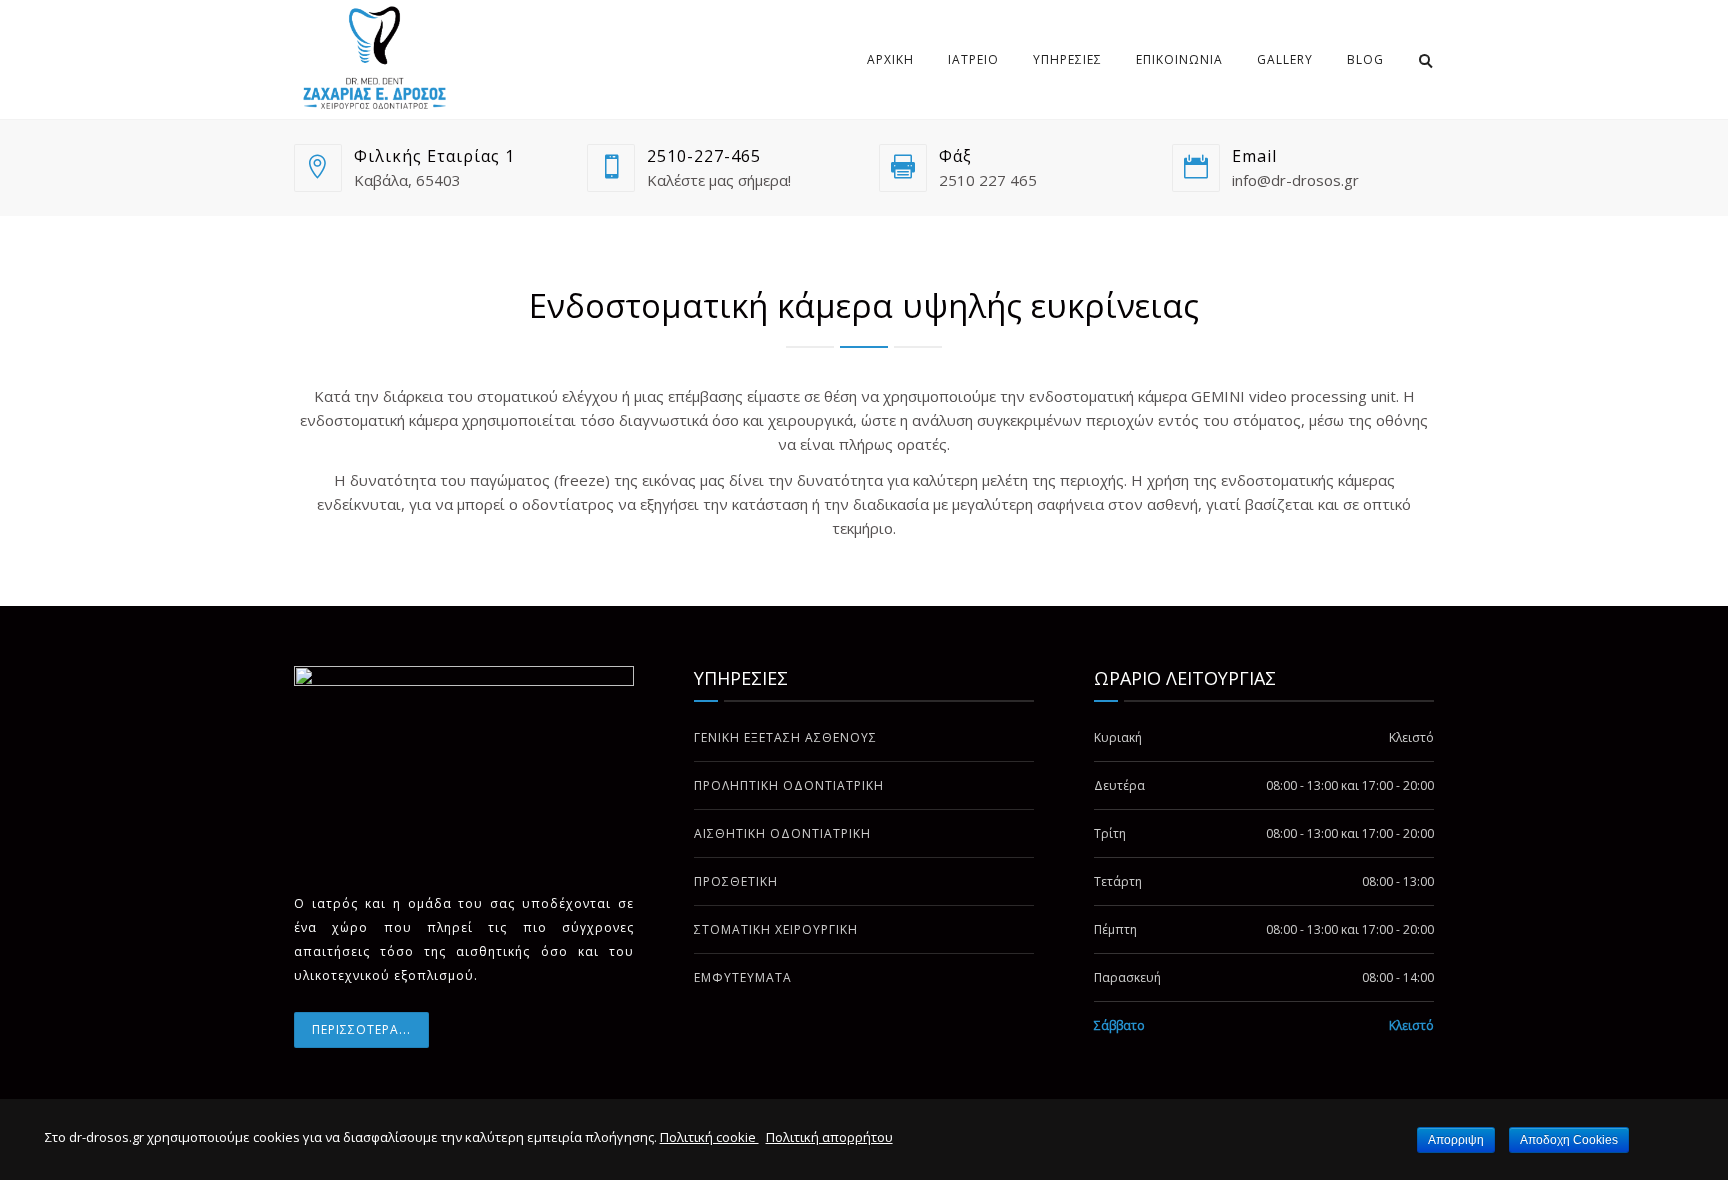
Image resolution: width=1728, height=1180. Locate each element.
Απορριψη (1456, 1140)
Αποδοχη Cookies (1569, 1140)
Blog (1365, 59)
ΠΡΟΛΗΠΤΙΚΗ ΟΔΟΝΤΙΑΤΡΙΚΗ (789, 785)
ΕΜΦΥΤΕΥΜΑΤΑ (743, 977)
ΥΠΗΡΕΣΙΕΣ (1067, 59)
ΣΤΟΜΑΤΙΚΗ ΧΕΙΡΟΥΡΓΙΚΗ (776, 929)
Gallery (1285, 59)
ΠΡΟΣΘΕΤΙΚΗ (736, 881)
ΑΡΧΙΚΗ (890, 59)
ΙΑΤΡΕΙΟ (973, 59)
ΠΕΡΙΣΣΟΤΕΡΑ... (361, 1029)
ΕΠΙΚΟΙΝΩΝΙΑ (1179, 59)
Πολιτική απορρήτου (829, 1137)
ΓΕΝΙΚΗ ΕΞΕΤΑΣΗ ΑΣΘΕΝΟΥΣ (785, 737)
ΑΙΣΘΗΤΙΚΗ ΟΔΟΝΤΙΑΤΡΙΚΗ (782, 833)
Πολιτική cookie (709, 1137)
